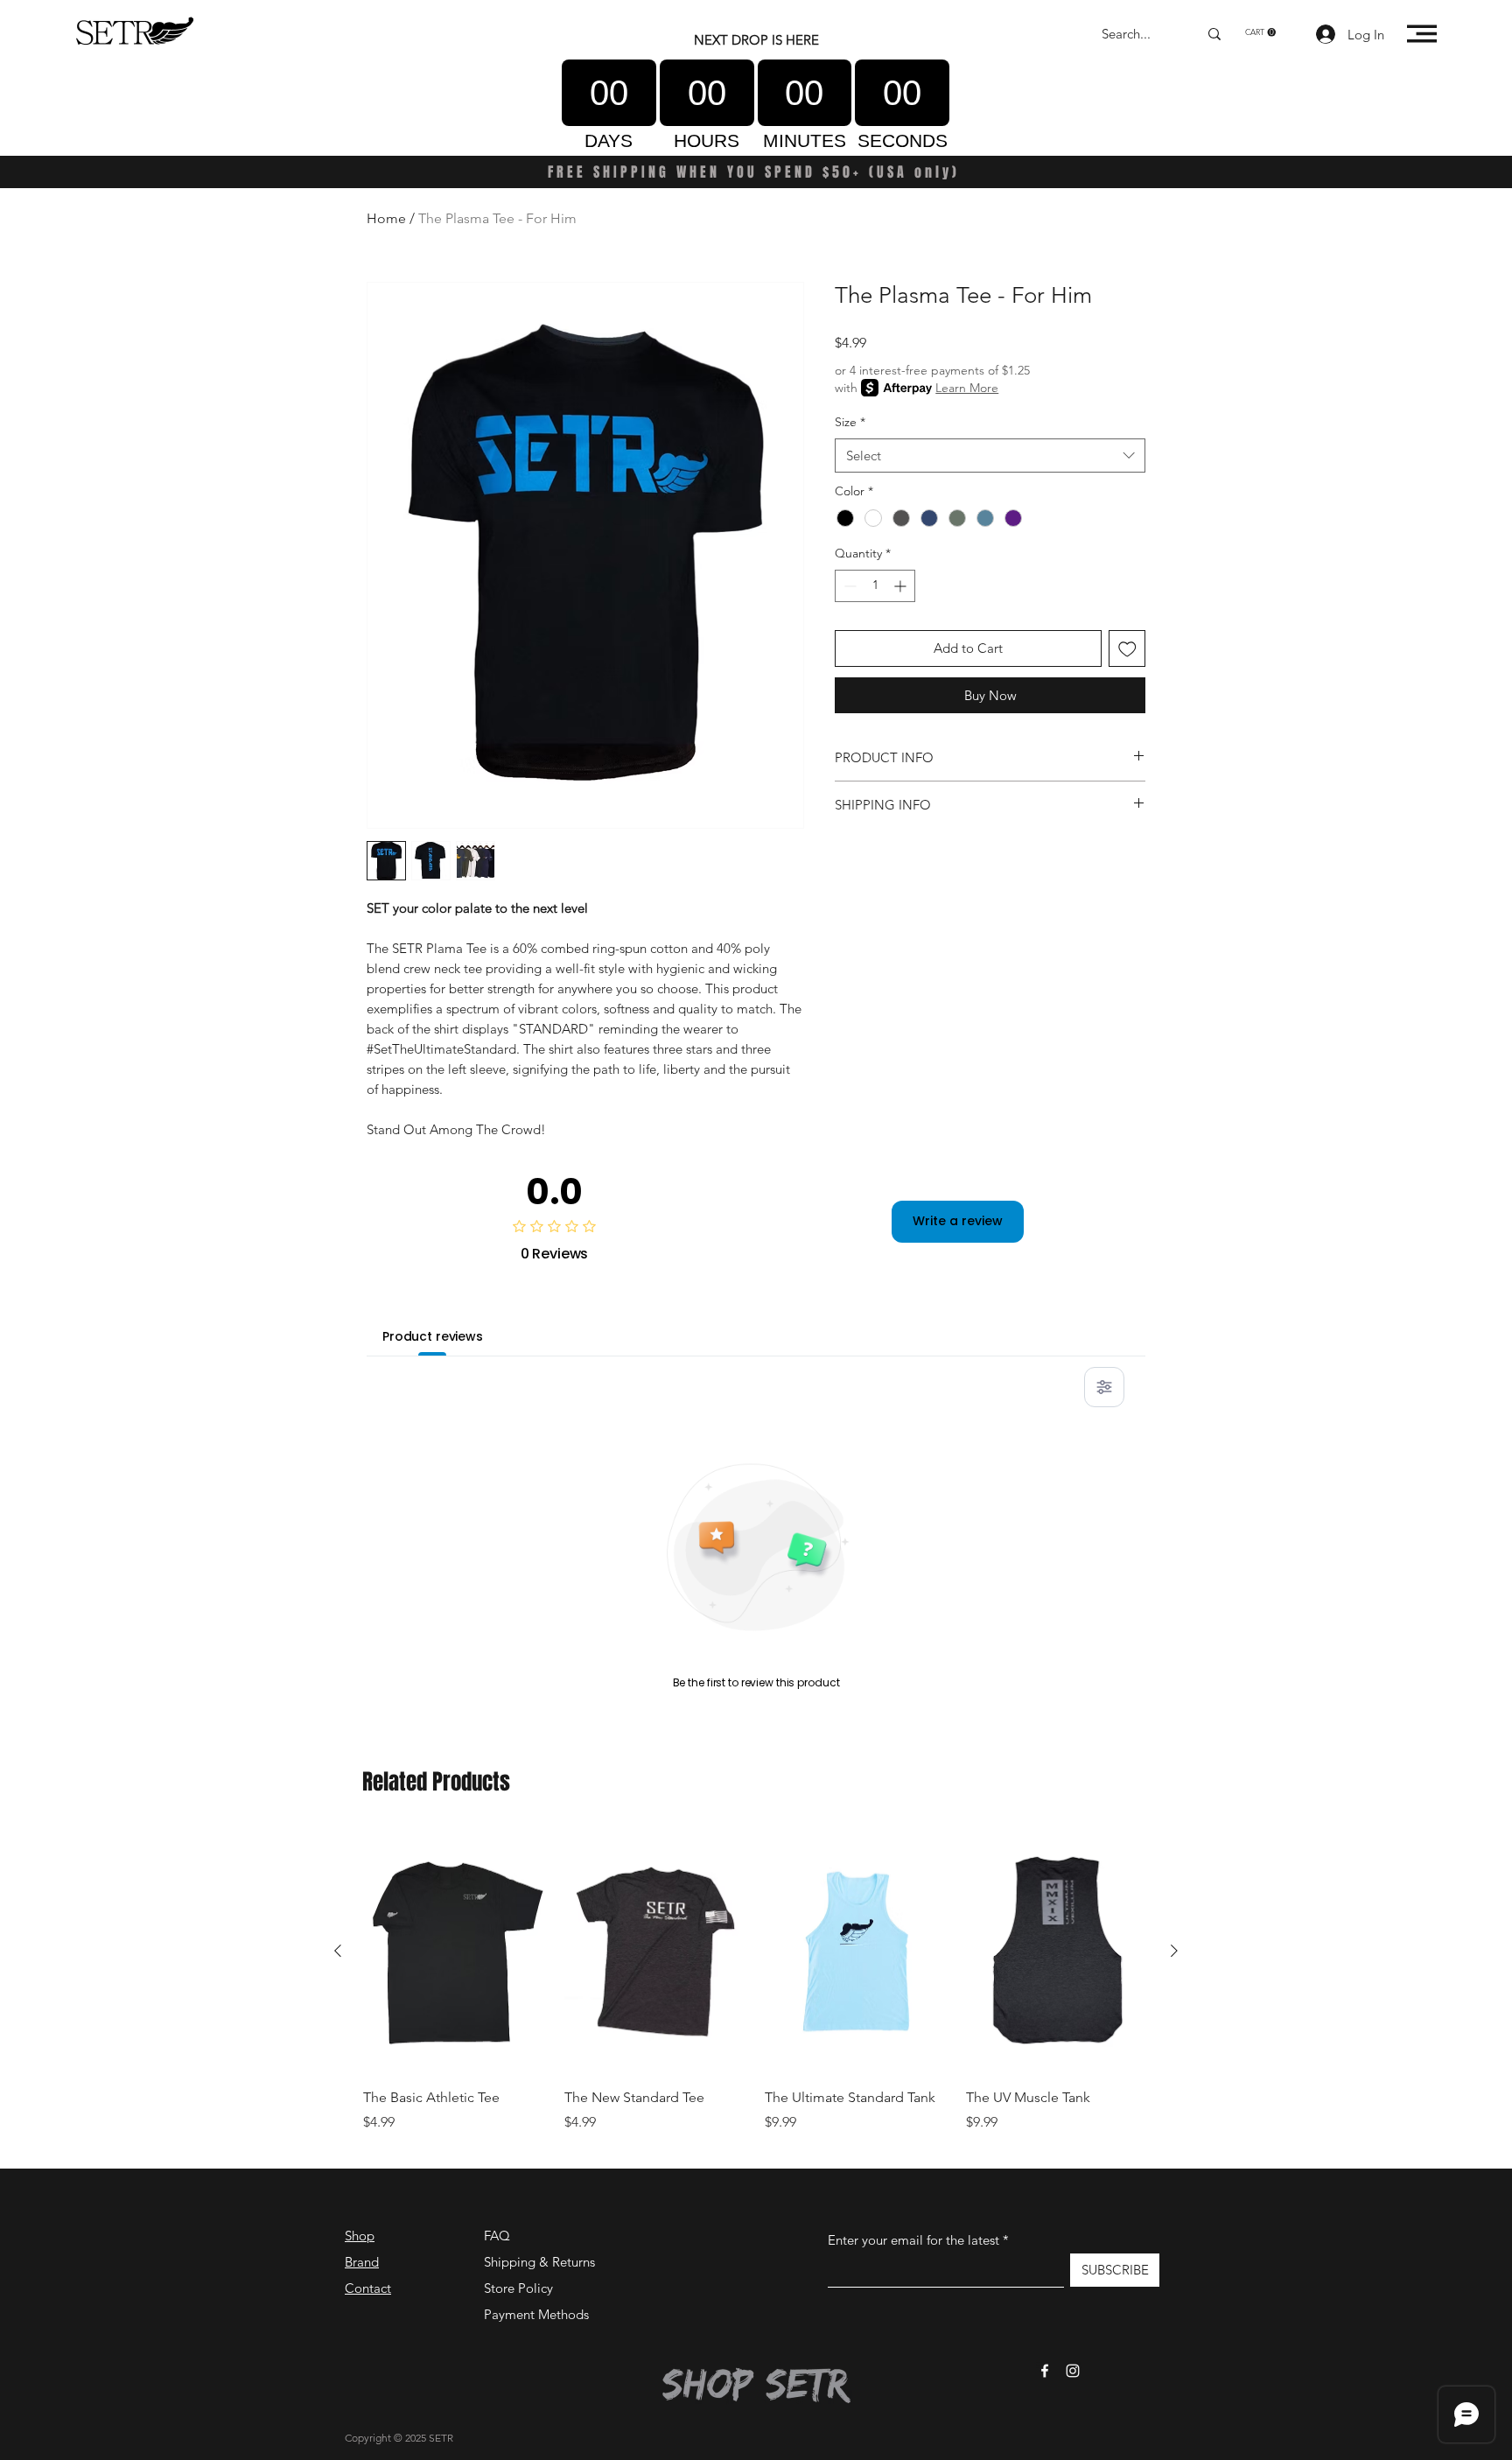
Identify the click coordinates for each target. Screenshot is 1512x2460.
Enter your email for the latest (913, 2240)
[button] (1260, 32)
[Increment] (902, 586)
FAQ (497, 2236)
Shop (360, 2236)
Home (386, 218)
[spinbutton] (875, 586)
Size (850, 422)
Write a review (958, 1221)
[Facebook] (1045, 2371)
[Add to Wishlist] (1127, 649)
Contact (368, 2288)
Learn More (967, 388)
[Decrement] (848, 586)
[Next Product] (1174, 1951)
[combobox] (990, 456)
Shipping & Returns (539, 2262)
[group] (756, 1991)
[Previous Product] (338, 1951)
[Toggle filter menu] (1104, 1387)
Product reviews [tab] (433, 1336)
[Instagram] (1073, 2371)
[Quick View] (455, 1952)
